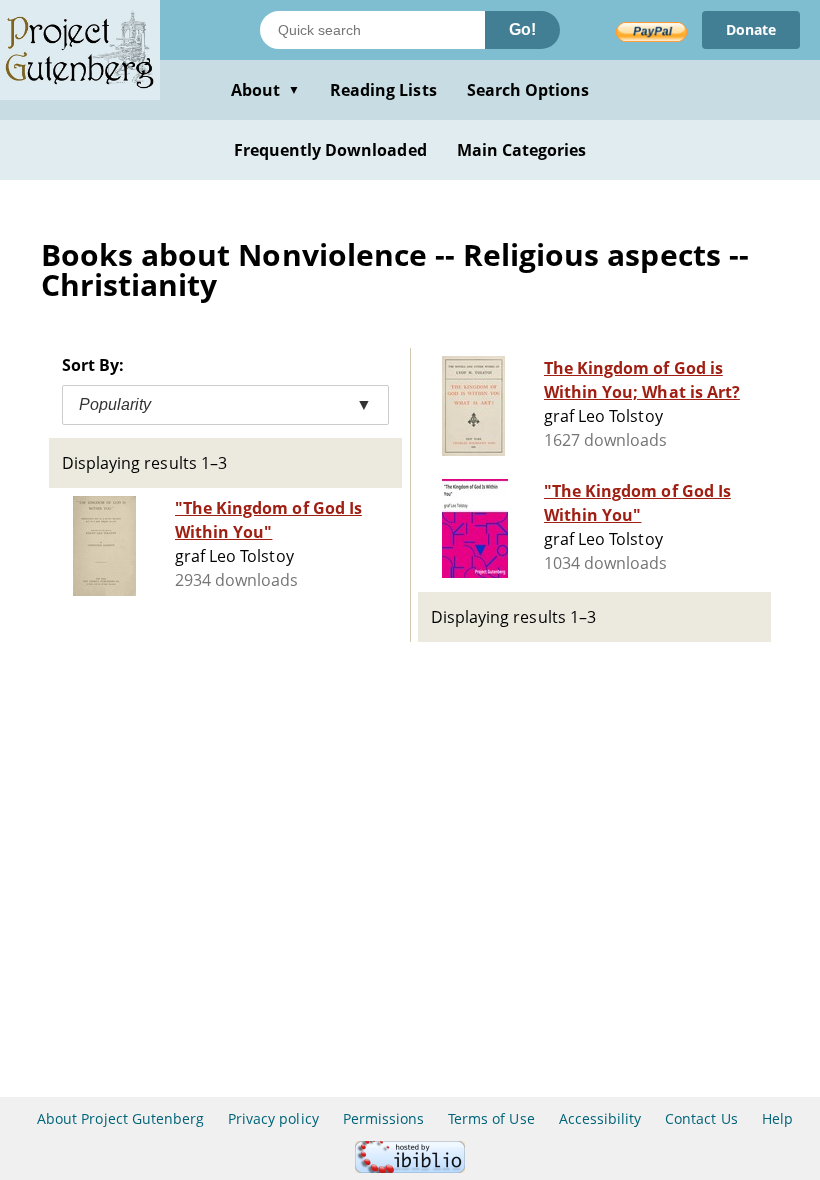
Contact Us (701, 1118)
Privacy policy (273, 1118)
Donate (751, 29)
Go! (522, 29)
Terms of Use (491, 1118)
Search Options (528, 90)
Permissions (383, 1118)
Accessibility (600, 1118)
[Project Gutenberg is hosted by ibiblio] (410, 1167)
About (265, 90)
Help (777, 1118)
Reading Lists (383, 90)
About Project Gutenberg (120, 1118)
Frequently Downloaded (330, 150)
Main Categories (522, 150)
